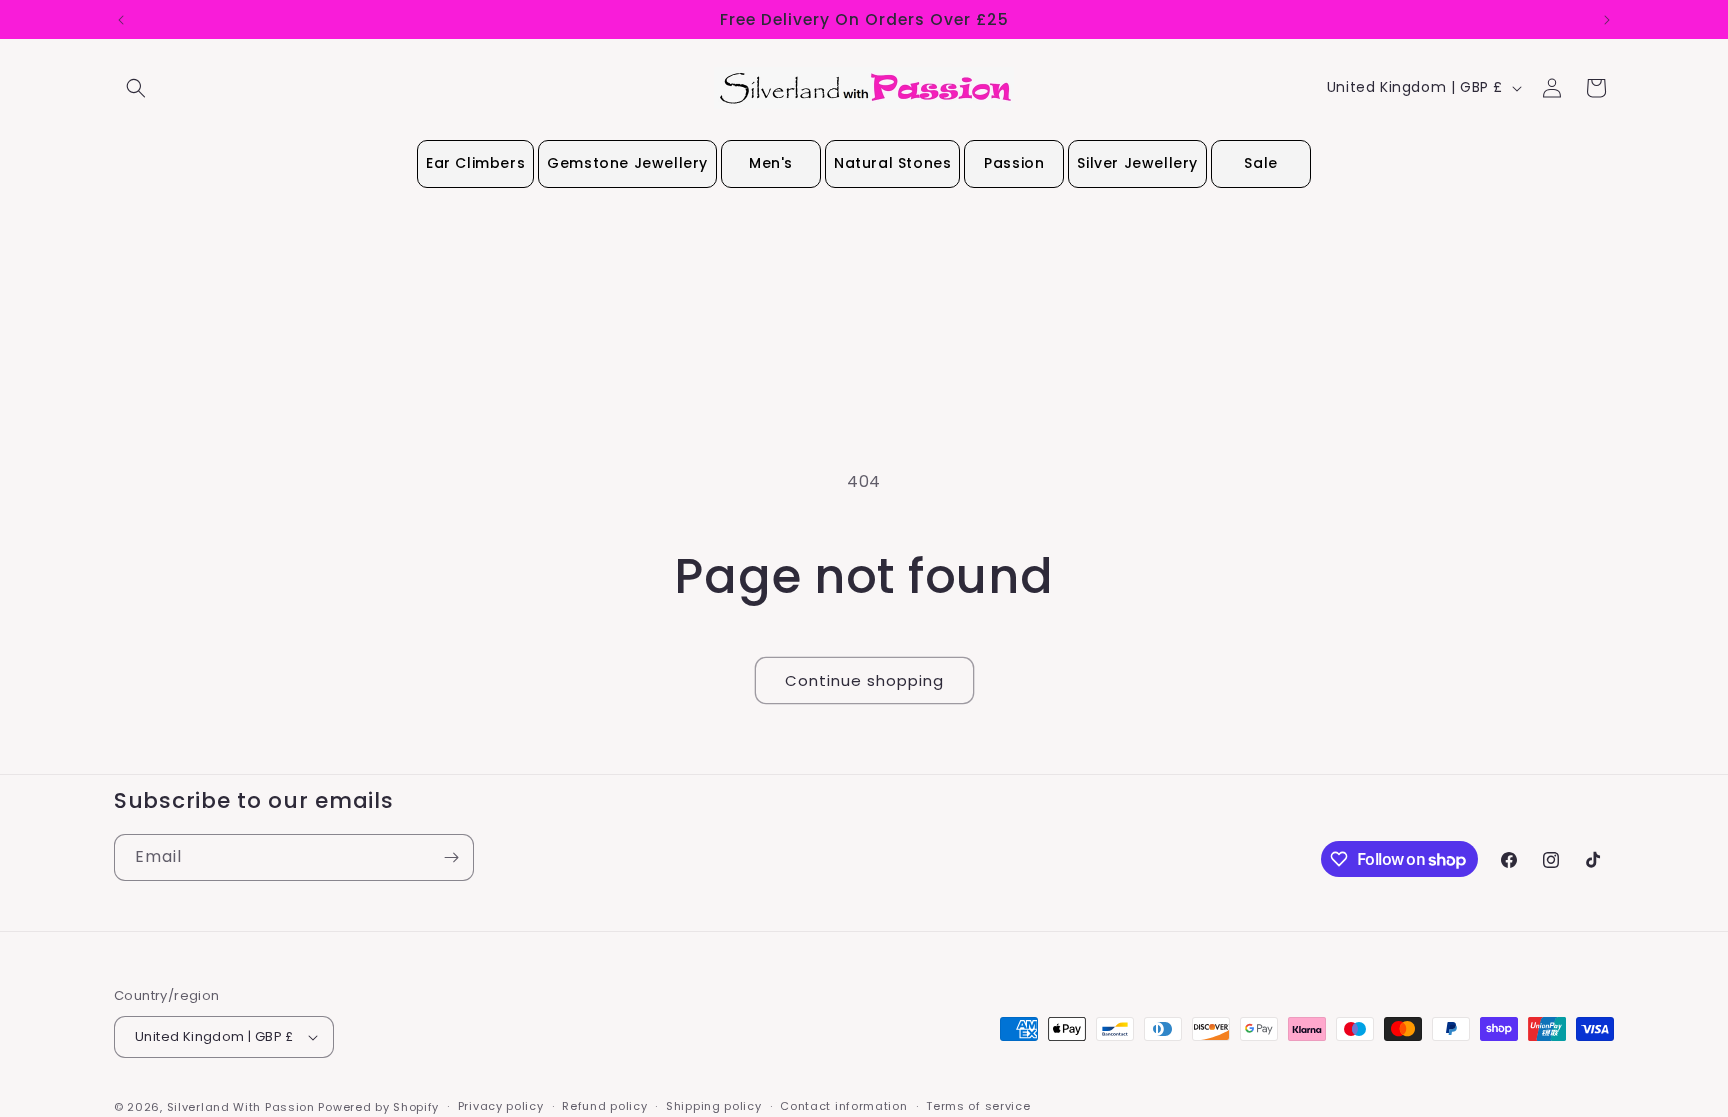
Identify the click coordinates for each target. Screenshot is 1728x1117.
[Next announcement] (1607, 20)
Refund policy (604, 1106)
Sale (1260, 163)
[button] (136, 88)
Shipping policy (714, 1106)
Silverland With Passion (241, 1107)
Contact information (843, 1106)
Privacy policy (501, 1106)
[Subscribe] (451, 857)
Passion (1014, 163)
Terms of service (978, 1106)
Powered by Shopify (378, 1107)
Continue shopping (864, 680)
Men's (771, 163)
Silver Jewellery (1137, 163)
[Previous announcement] (121, 20)
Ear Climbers (475, 163)
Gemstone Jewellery (627, 163)
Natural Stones (892, 163)
